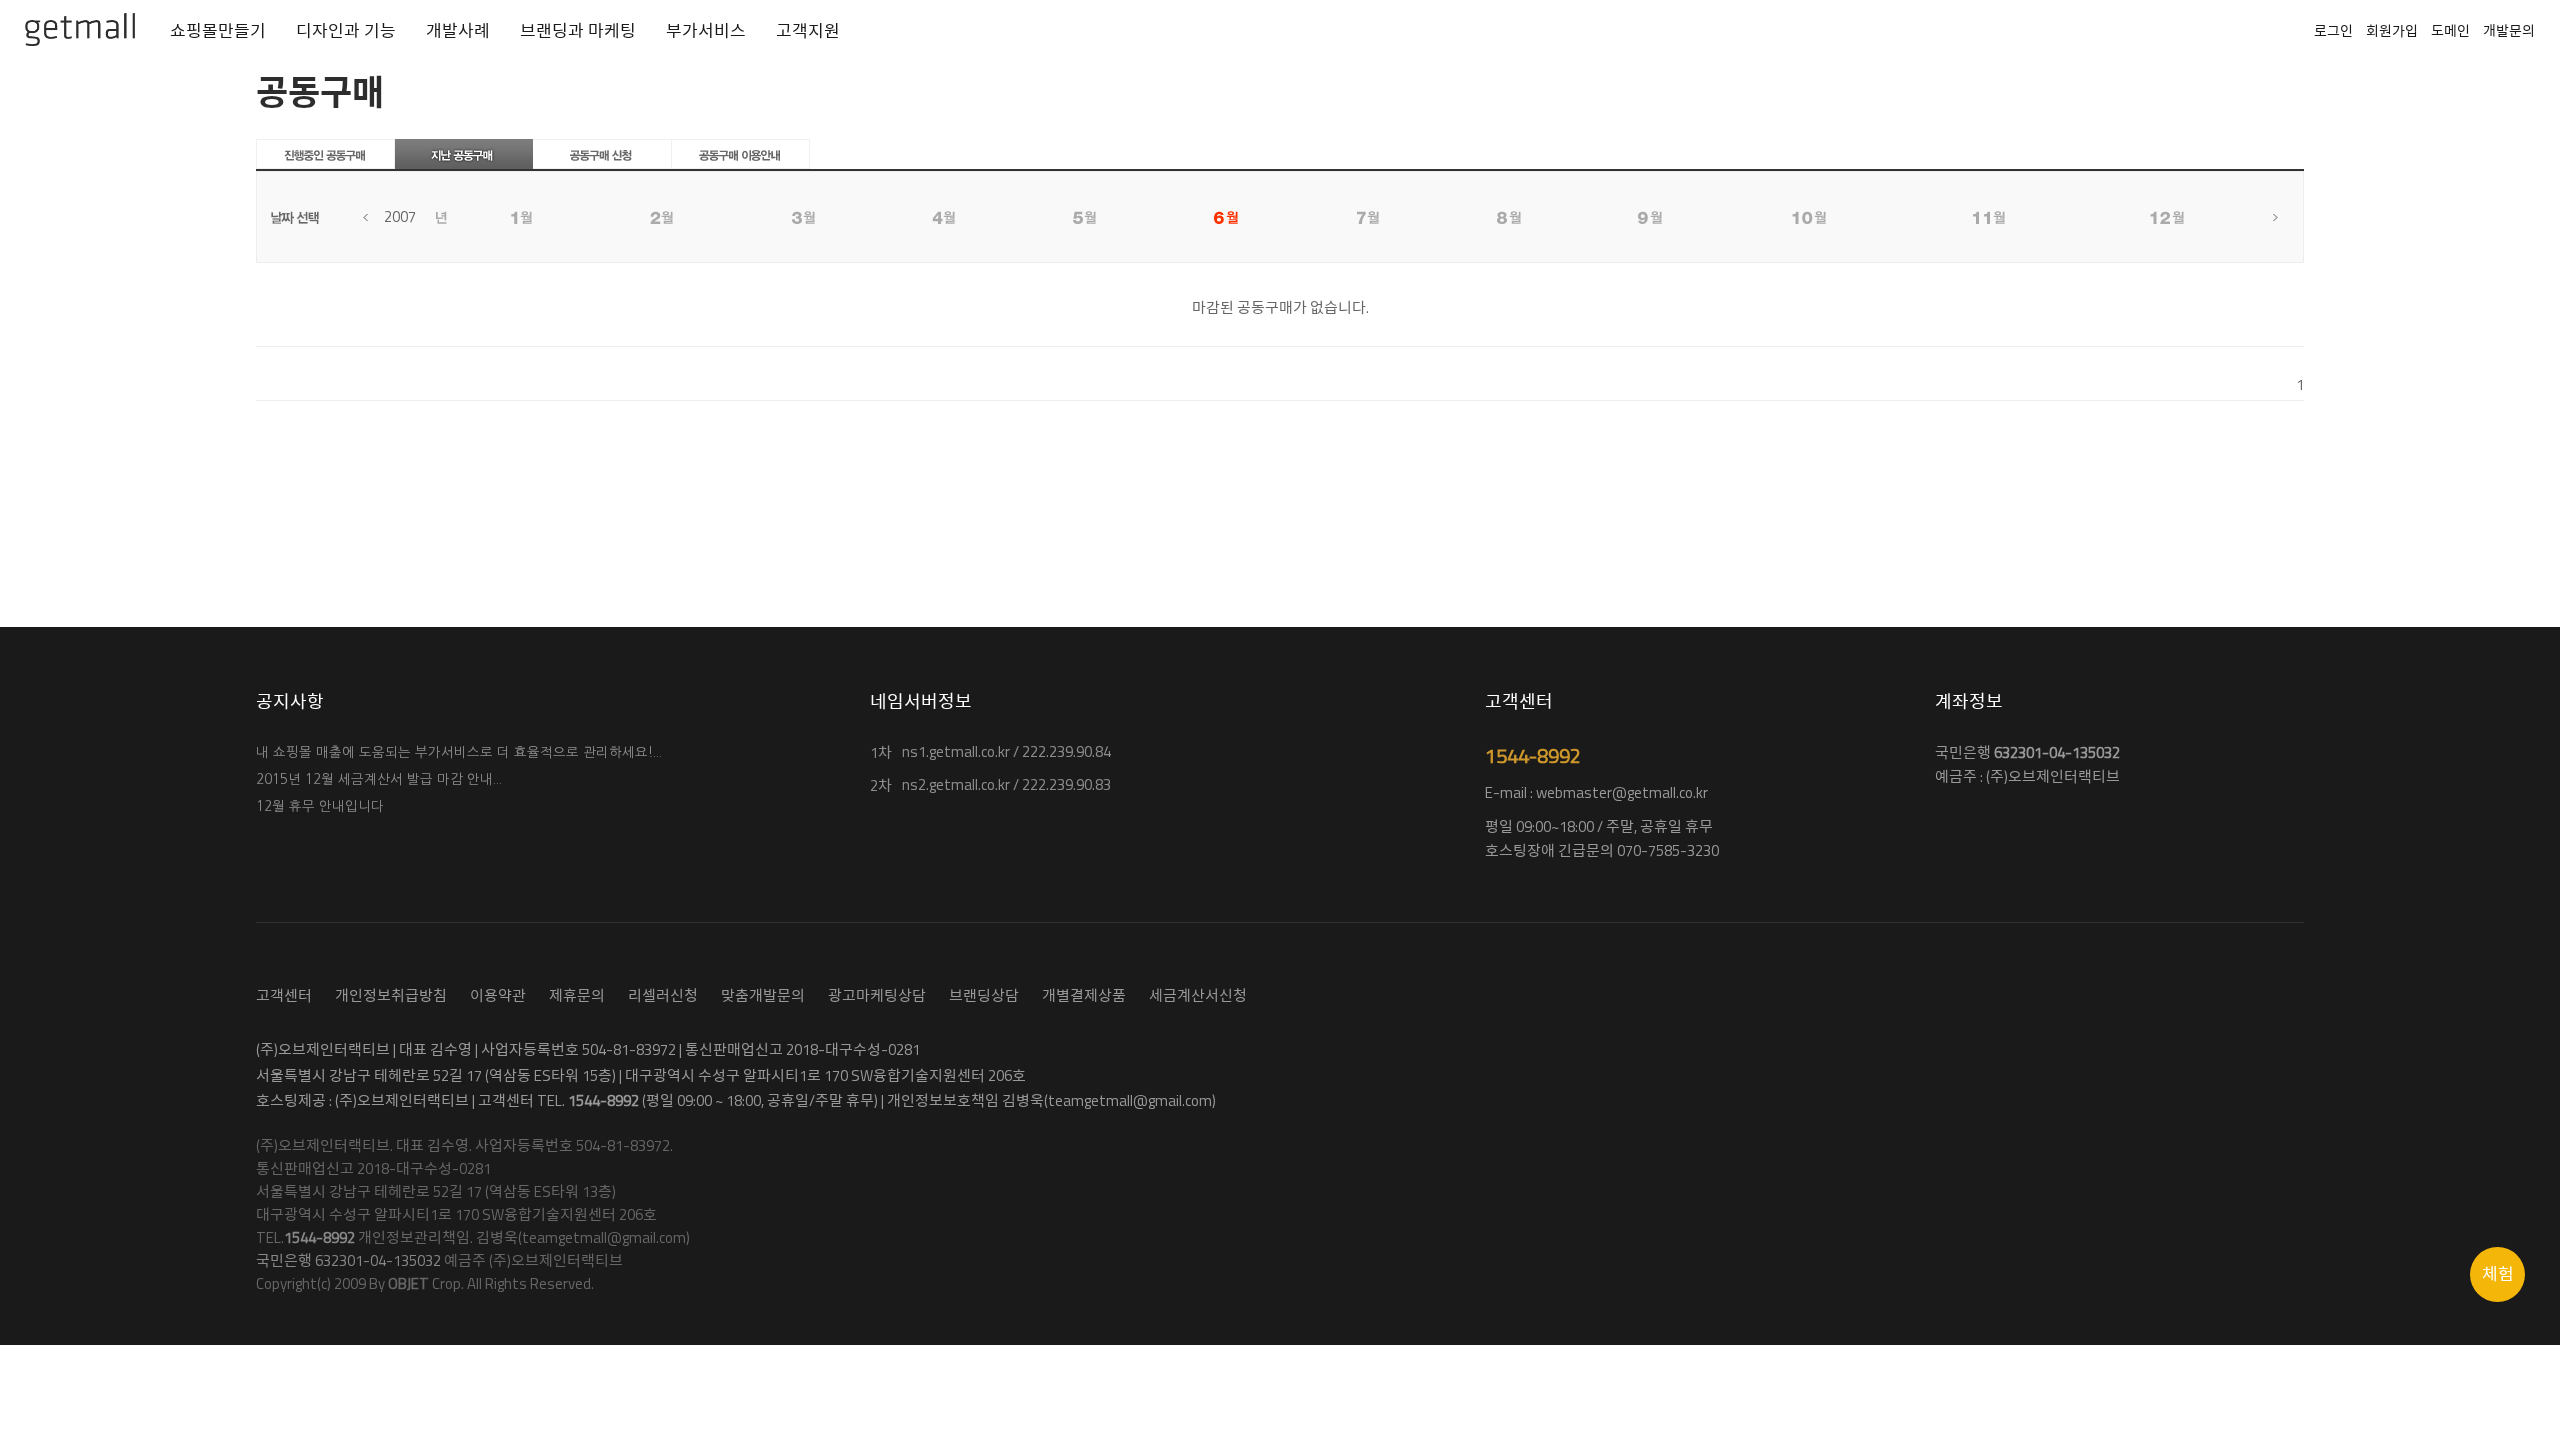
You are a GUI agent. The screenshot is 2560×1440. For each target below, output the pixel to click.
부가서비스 (706, 31)
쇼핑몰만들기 (218, 31)
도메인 (2450, 30)
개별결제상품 (1084, 995)
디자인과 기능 (346, 31)
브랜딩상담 (984, 995)
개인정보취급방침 (391, 995)
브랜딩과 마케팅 (578, 31)
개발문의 (2509, 30)
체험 (2498, 1274)
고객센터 (284, 995)
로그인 (2333, 30)
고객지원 (808, 31)
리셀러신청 (663, 995)
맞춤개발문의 (763, 995)
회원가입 (2392, 30)
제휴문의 (577, 995)
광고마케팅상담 (877, 995)
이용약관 (498, 995)
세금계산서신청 (1198, 995)
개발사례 (458, 31)
